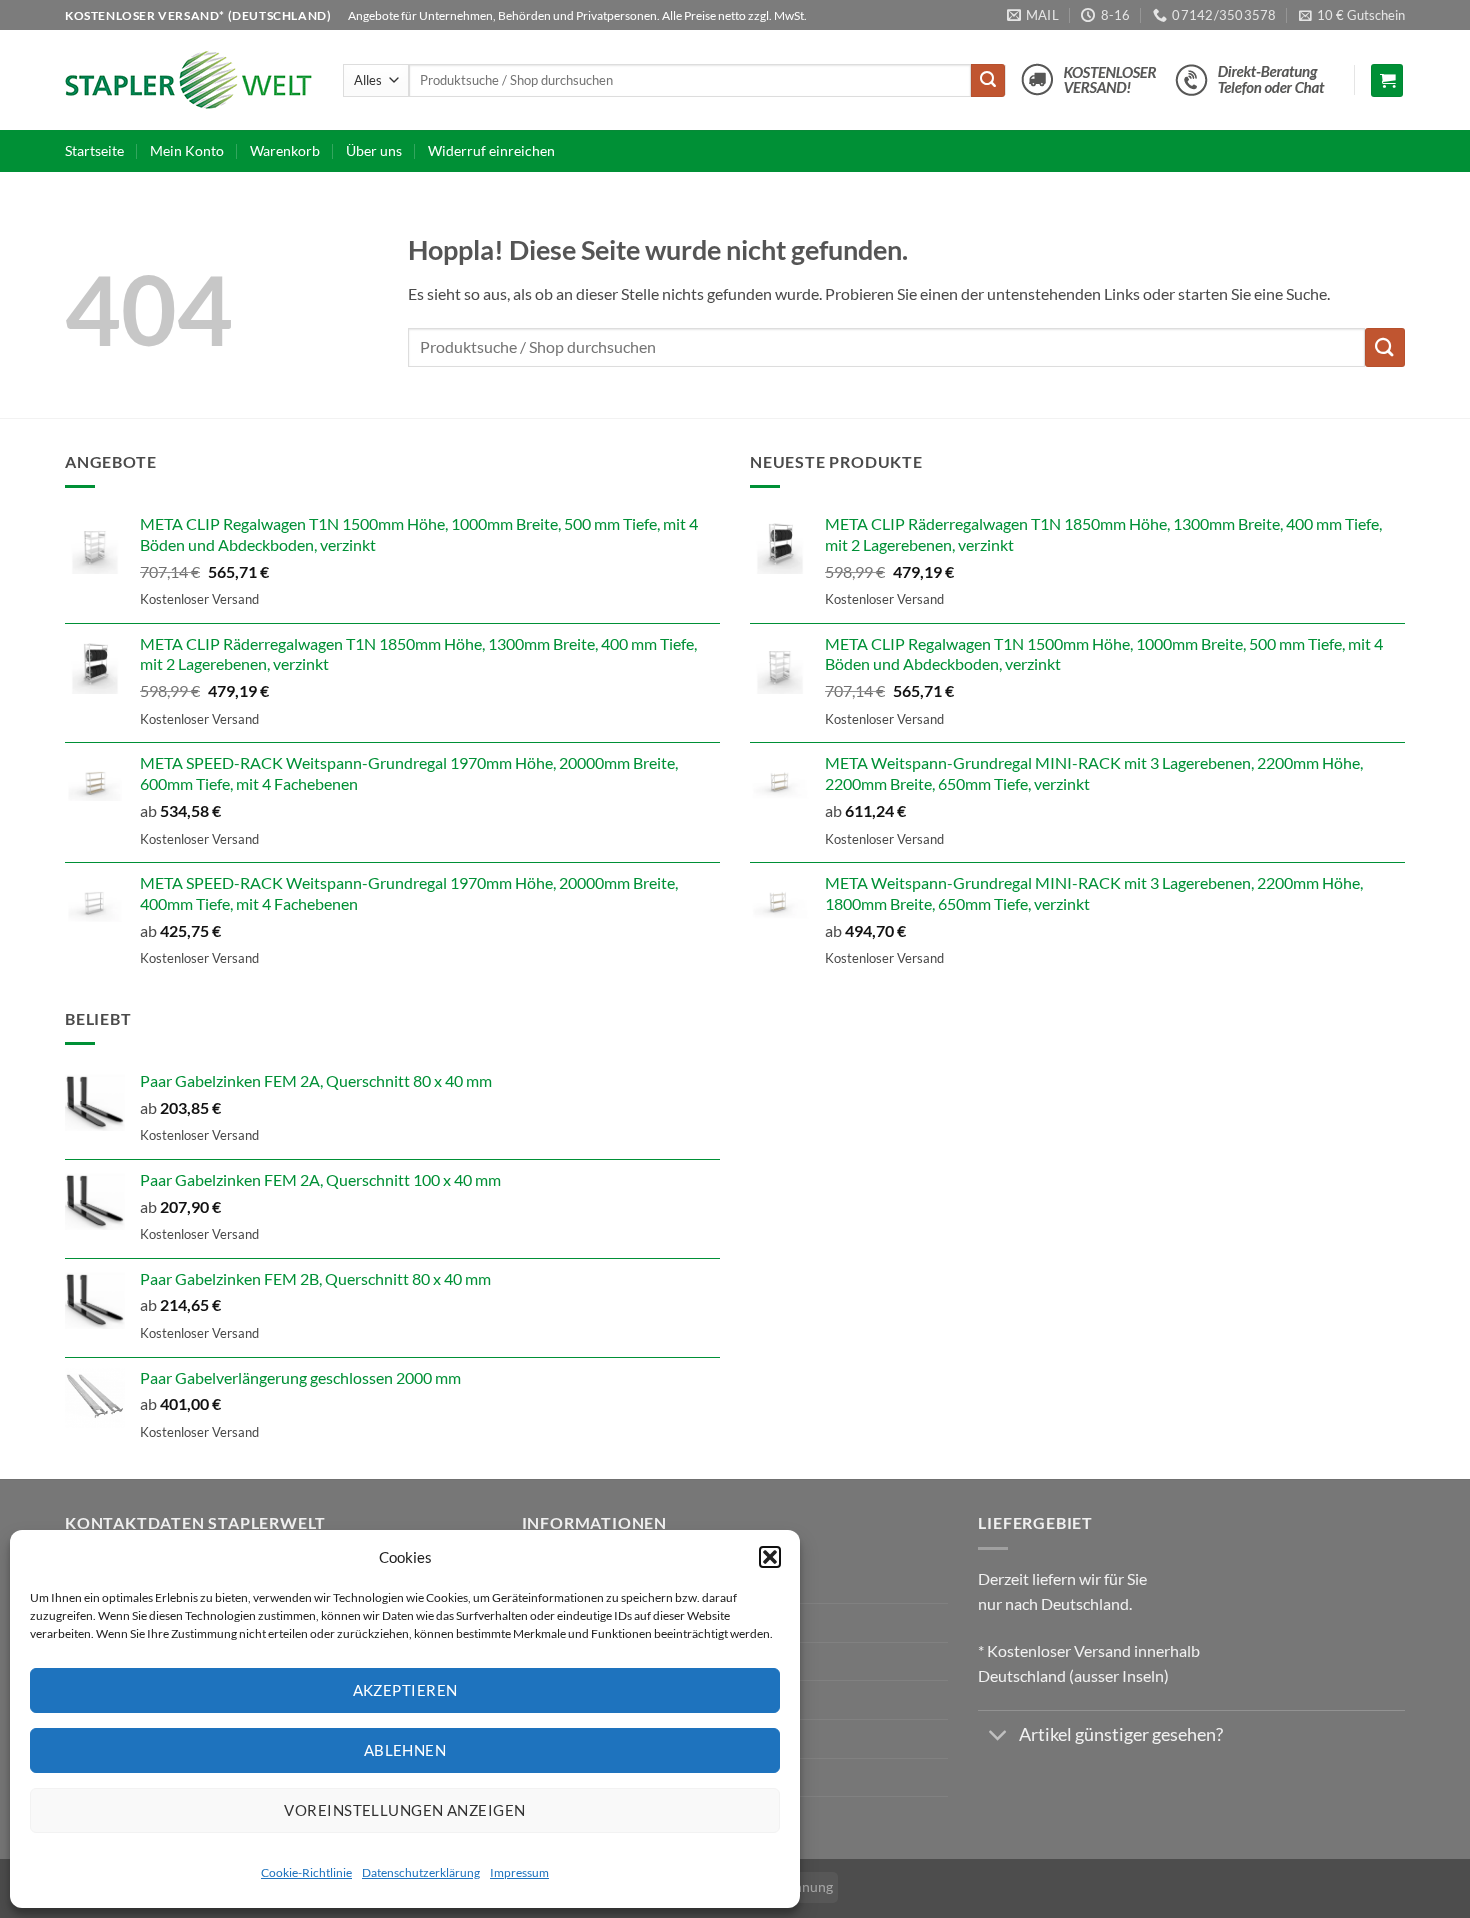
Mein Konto (187, 150)
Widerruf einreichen (491, 150)
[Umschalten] (997, 1737)
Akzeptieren (405, 1690)
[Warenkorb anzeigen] (1387, 80)
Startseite (94, 150)
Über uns (374, 150)
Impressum (519, 1872)
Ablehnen (405, 1750)
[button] (770, 1557)
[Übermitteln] (988, 81)
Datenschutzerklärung (421, 1872)
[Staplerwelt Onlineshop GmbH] (189, 80)
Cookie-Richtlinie (306, 1872)
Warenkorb (285, 150)
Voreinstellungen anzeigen (404, 1810)
